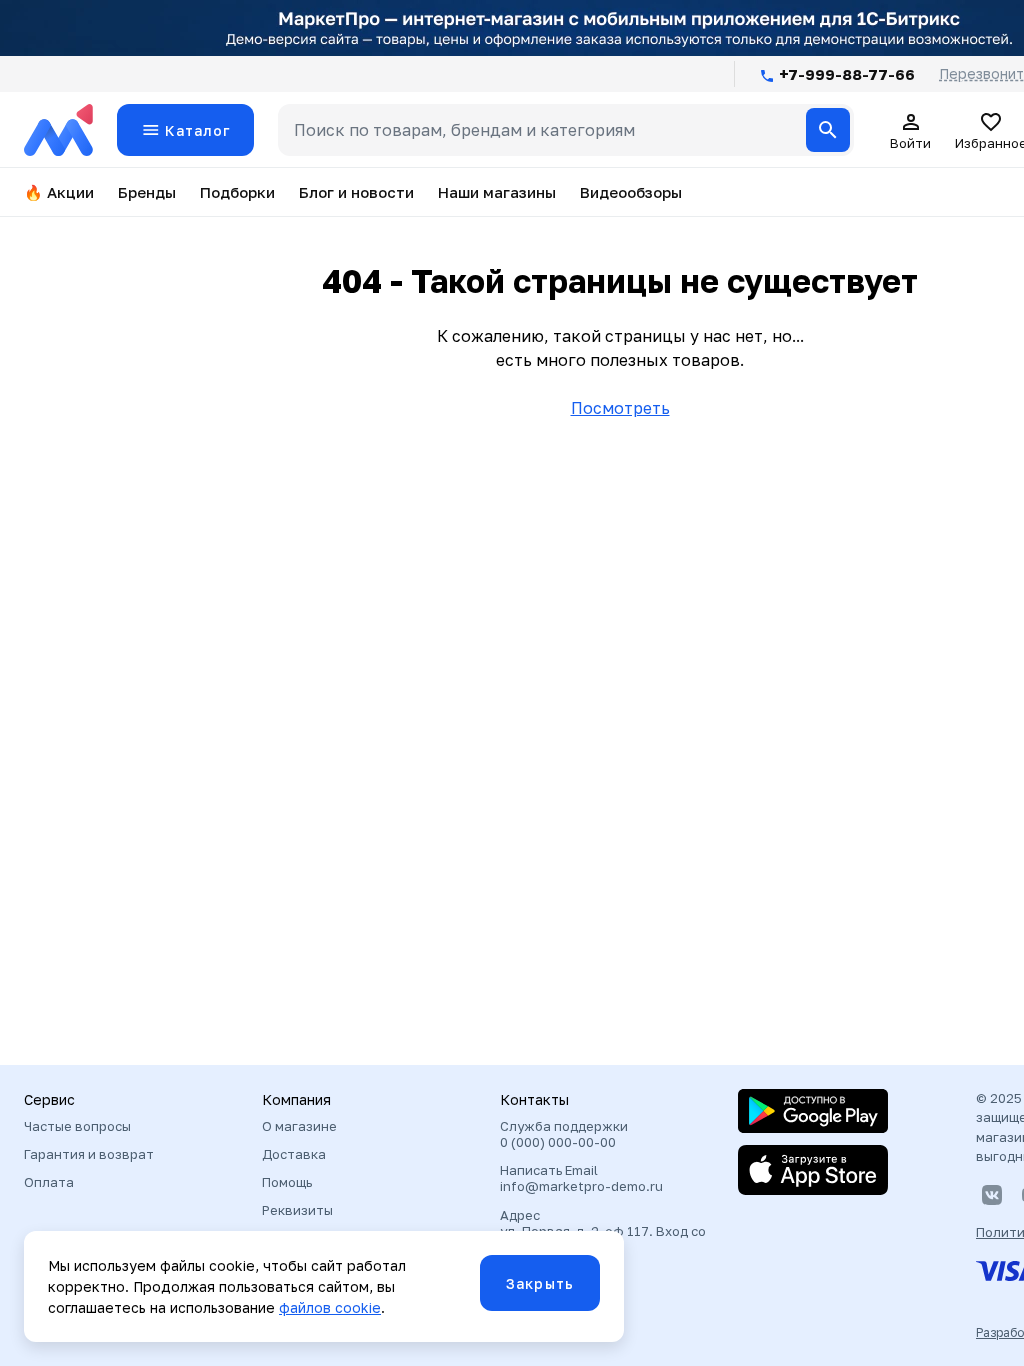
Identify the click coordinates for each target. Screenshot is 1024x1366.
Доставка (294, 1154)
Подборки (237, 192)
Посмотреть (620, 408)
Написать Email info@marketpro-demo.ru (581, 1178)
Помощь (287, 1182)
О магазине (299, 1126)
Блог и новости (356, 192)
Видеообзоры (631, 192)
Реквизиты (297, 1210)
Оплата (49, 1182)
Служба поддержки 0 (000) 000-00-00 (564, 1134)
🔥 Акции (59, 192)
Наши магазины (497, 192)
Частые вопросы (77, 1126)
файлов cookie (330, 1307)
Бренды (147, 192)
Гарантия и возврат (89, 1154)
